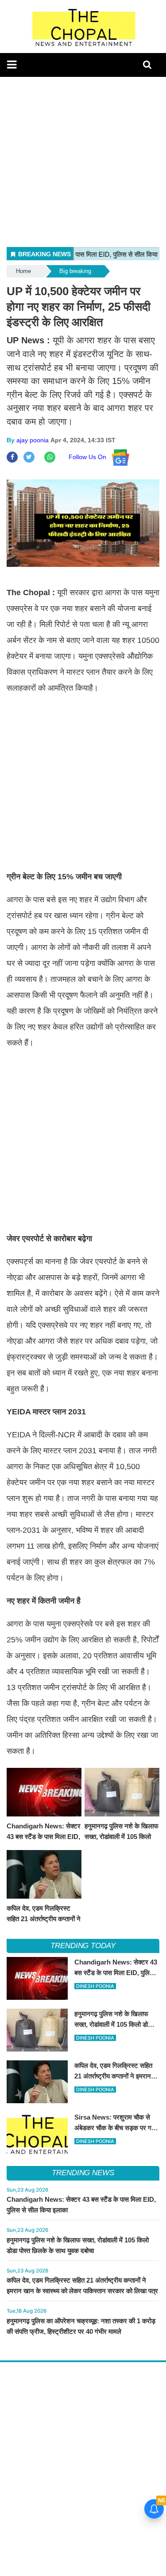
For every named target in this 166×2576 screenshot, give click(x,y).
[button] (12, 65)
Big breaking (75, 271)
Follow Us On (90, 457)
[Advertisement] (83, 160)
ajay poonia (33, 440)
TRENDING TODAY (83, 1946)
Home (23, 271)
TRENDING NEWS (83, 2173)
